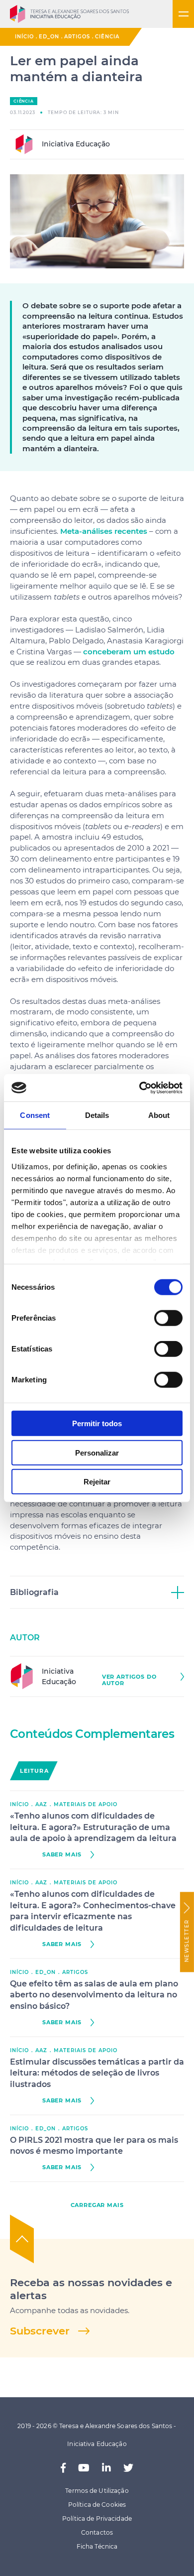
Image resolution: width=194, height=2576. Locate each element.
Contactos (97, 2532)
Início (24, 37)
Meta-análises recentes (104, 531)
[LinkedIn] (106, 2468)
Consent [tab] (35, 1115)
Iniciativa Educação (75, 144)
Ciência (107, 37)
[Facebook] (63, 2468)
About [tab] (159, 1115)
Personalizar (97, 1452)
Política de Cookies (97, 2505)
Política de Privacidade (97, 2518)
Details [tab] (97, 1115)
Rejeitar (97, 1482)
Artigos (77, 37)
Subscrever (40, 2331)
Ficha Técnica (97, 2546)
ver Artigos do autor (129, 1680)
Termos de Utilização (97, 2491)
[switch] (168, 1318)
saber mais (62, 1855)
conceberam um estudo (129, 652)
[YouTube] (84, 2468)
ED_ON (49, 37)
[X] (128, 2468)
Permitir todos (97, 1423)
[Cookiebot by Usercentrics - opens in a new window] (140, 1088)
